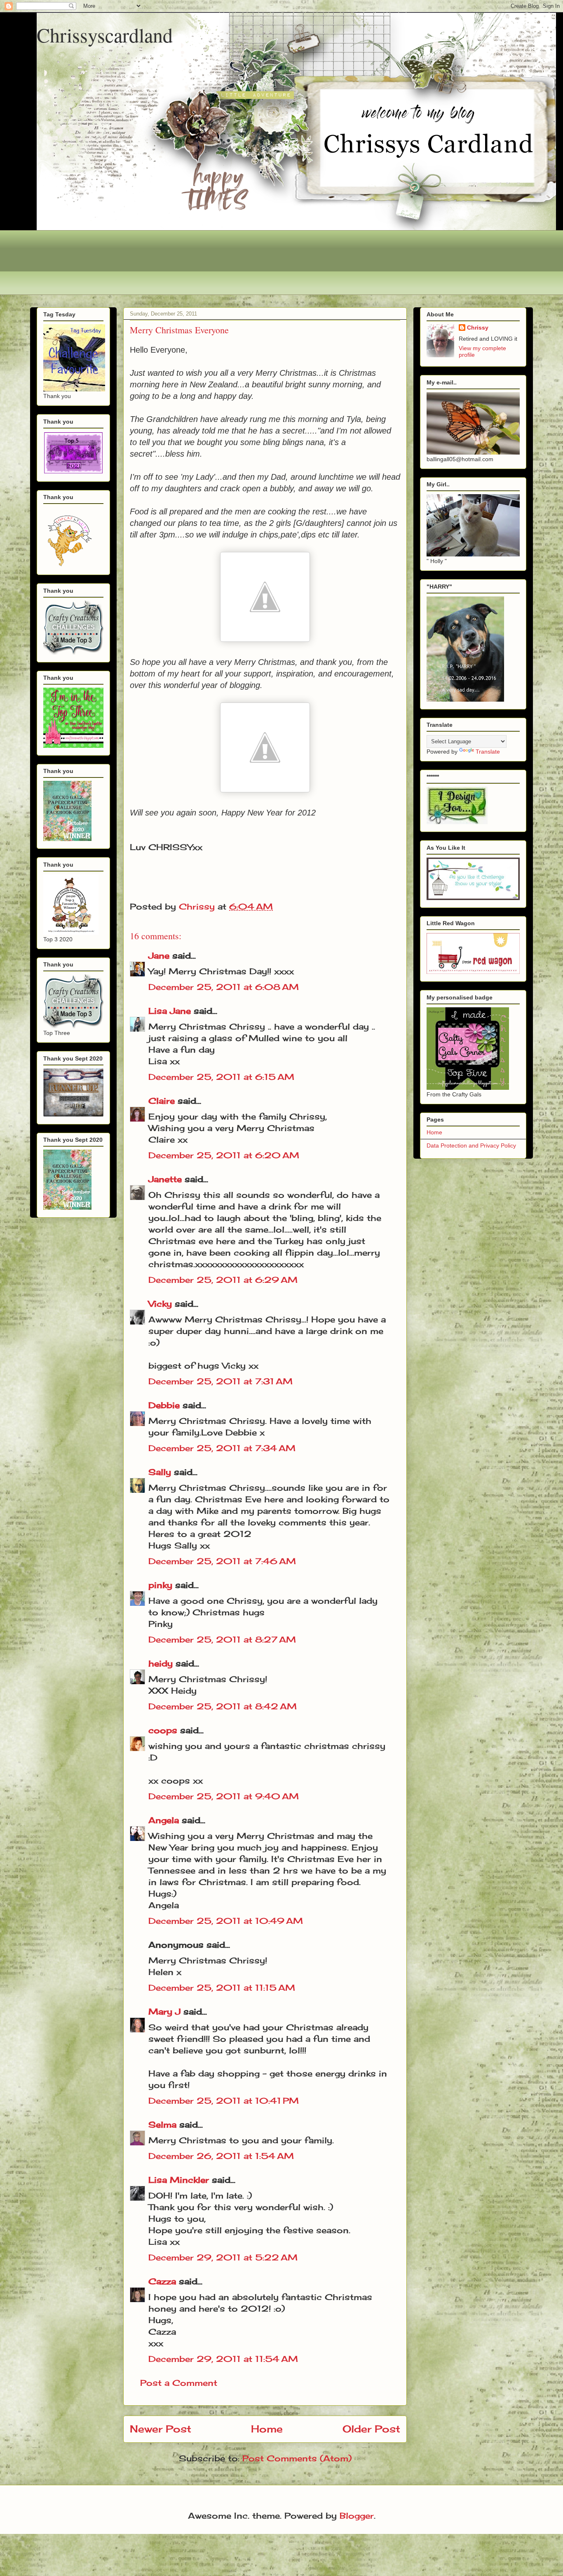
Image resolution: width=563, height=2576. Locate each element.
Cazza (162, 2281)
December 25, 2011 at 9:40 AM (224, 1796)
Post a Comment (179, 2383)
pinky (160, 1585)
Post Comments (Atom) (297, 2458)
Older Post (371, 2429)
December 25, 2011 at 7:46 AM (222, 1561)
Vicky (160, 1304)
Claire (162, 1101)
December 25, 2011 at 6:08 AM (224, 987)
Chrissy (478, 328)
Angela (164, 1820)
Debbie (164, 1405)
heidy (161, 1663)
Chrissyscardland (105, 35)
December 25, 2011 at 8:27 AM (222, 1639)
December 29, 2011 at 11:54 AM (223, 2359)
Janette (165, 1179)
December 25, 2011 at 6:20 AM (224, 1155)
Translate (488, 752)
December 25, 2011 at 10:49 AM (226, 1921)
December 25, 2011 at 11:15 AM (222, 1988)
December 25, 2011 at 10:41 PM (224, 2101)
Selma (162, 2125)
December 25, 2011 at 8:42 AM (223, 1706)
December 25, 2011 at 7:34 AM (222, 1448)
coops (163, 1730)
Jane (159, 956)
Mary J (164, 2012)
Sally (160, 1472)
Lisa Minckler (179, 2180)
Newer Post (161, 2429)
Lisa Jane (170, 1011)
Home (267, 2429)
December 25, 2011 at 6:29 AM (223, 1280)
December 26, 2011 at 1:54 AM (221, 2156)
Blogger (357, 2516)
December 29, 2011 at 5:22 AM (223, 2257)
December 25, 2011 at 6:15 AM (221, 1077)
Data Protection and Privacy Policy (471, 1145)
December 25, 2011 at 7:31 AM (221, 1381)
